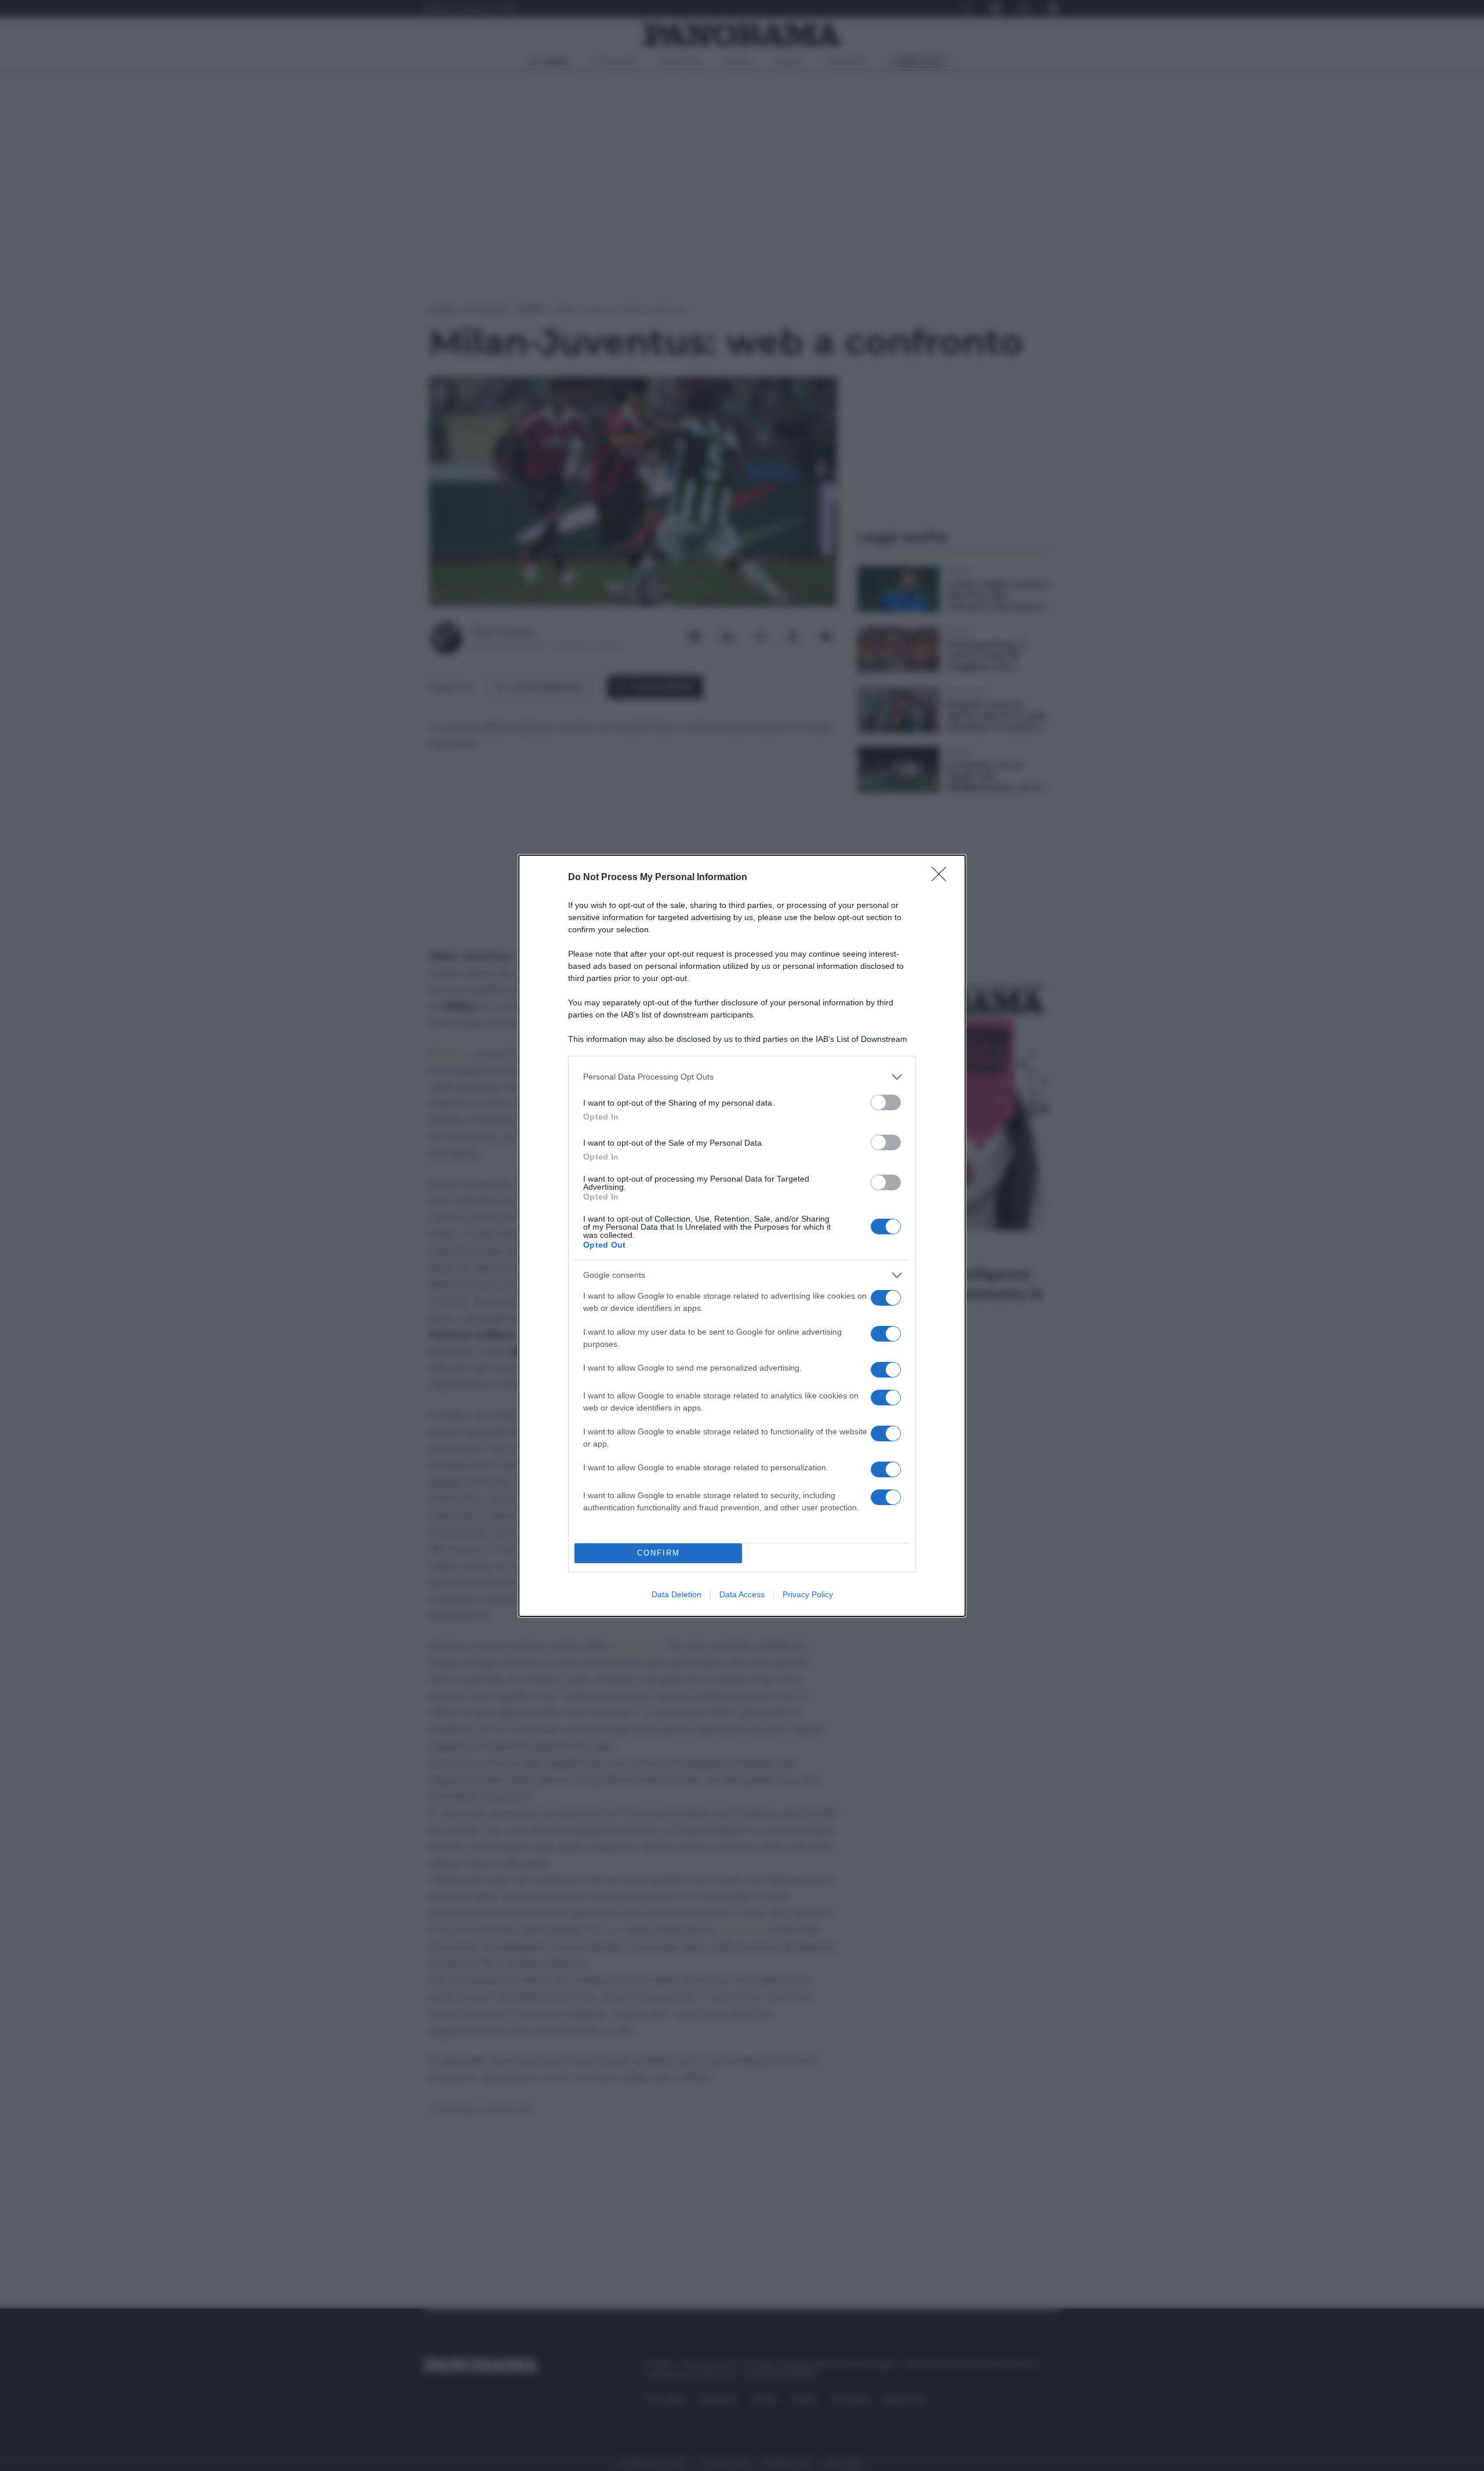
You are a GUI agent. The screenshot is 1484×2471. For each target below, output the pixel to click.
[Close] (943, 878)
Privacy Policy (808, 1594)
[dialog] (742, 1236)
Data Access (742, 1594)
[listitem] (742, 1077)
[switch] (886, 1102)
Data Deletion (676, 1594)
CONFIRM (659, 1553)
